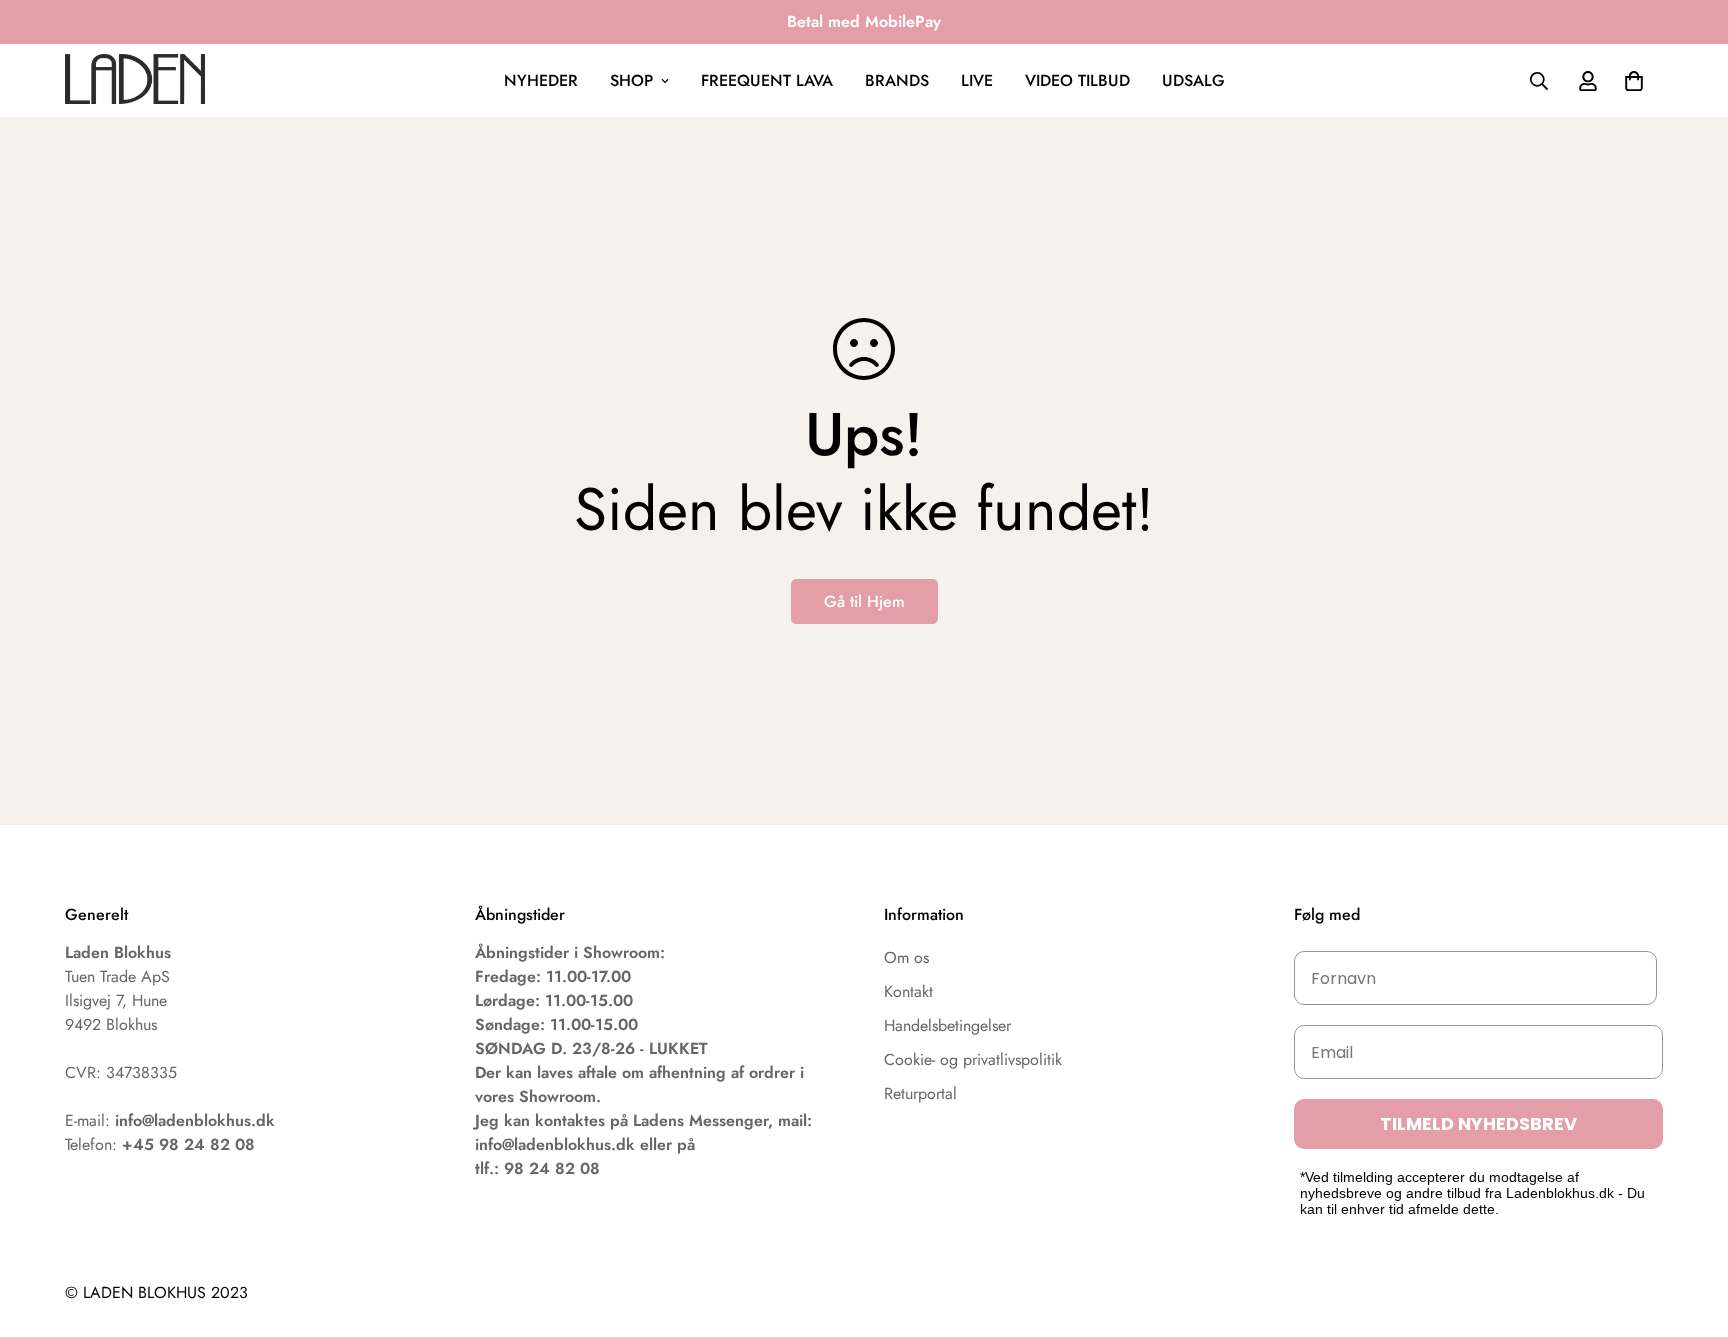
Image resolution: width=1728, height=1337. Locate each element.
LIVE (977, 80)
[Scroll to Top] (1689, 1228)
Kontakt (908, 991)
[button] (1634, 81)
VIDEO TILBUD (1077, 80)
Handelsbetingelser (947, 1025)
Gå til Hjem (864, 601)
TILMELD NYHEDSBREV (1478, 1123)
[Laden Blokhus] (135, 80)
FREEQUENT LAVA (767, 80)
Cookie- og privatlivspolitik (973, 1059)
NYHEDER (541, 80)
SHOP (631, 80)
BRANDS (897, 80)
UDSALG (1193, 80)
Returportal (920, 1093)
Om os (906, 957)
